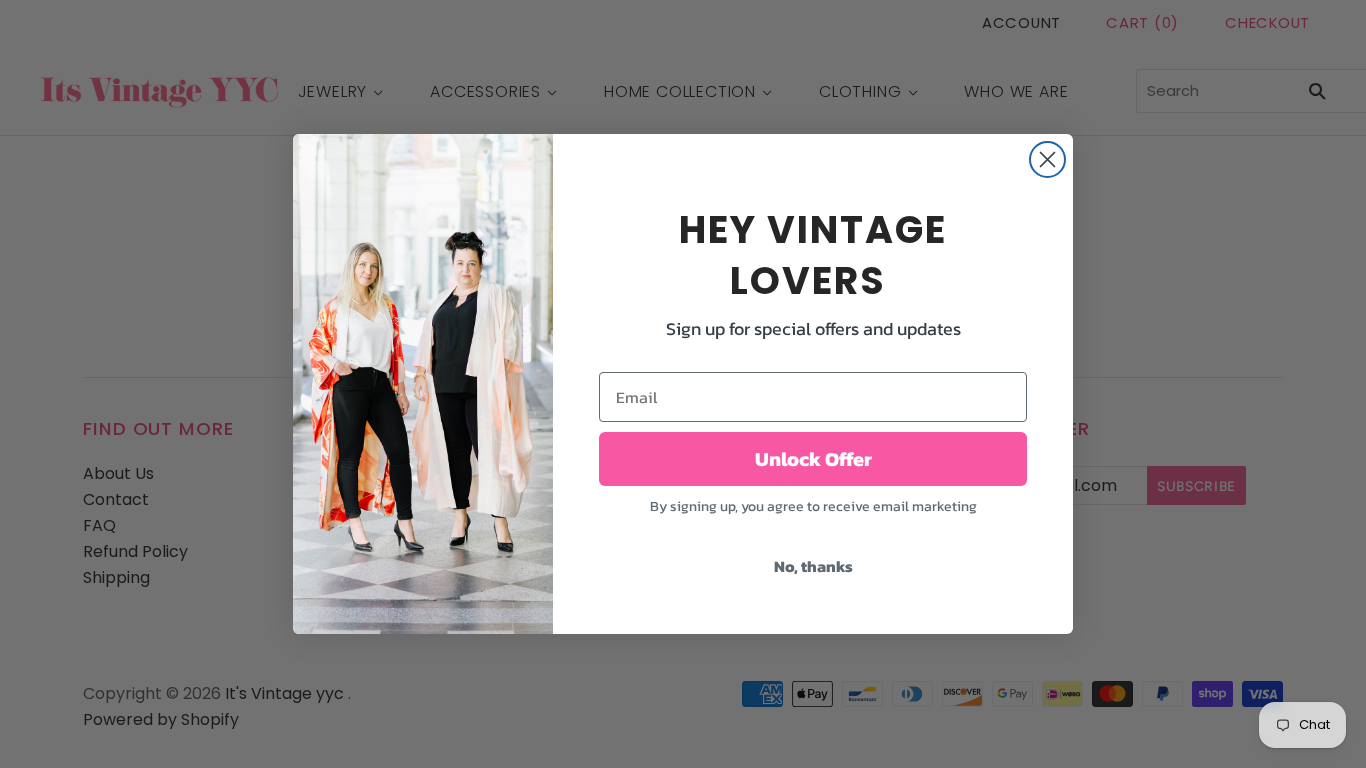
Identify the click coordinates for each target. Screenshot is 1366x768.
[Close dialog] (1047, 159)
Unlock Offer (813, 459)
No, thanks (813, 566)
